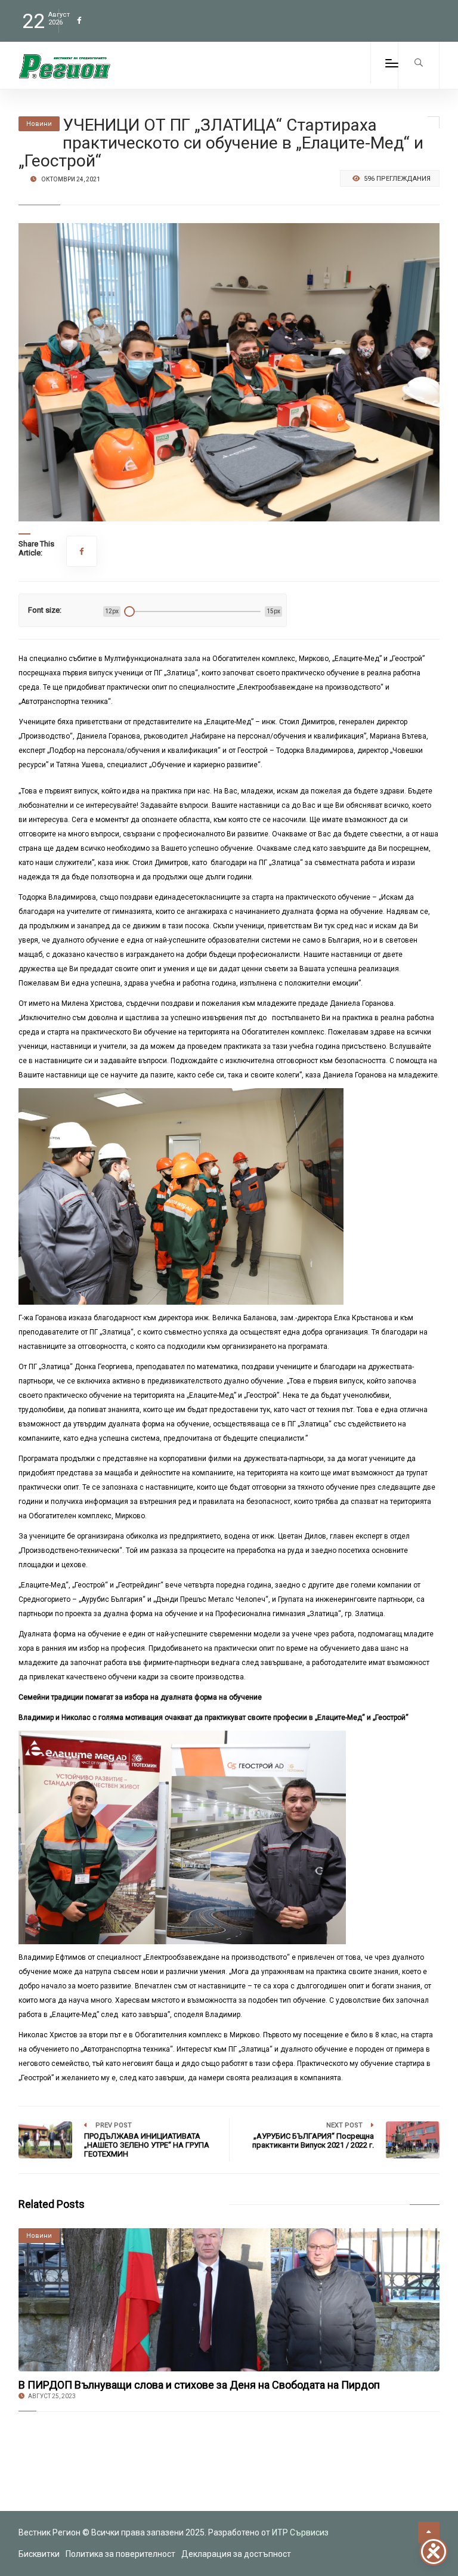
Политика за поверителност (120, 2554)
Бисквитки (39, 2554)
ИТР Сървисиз (300, 2532)
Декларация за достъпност (236, 2554)
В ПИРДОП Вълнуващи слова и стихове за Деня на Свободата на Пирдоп (199, 2385)
